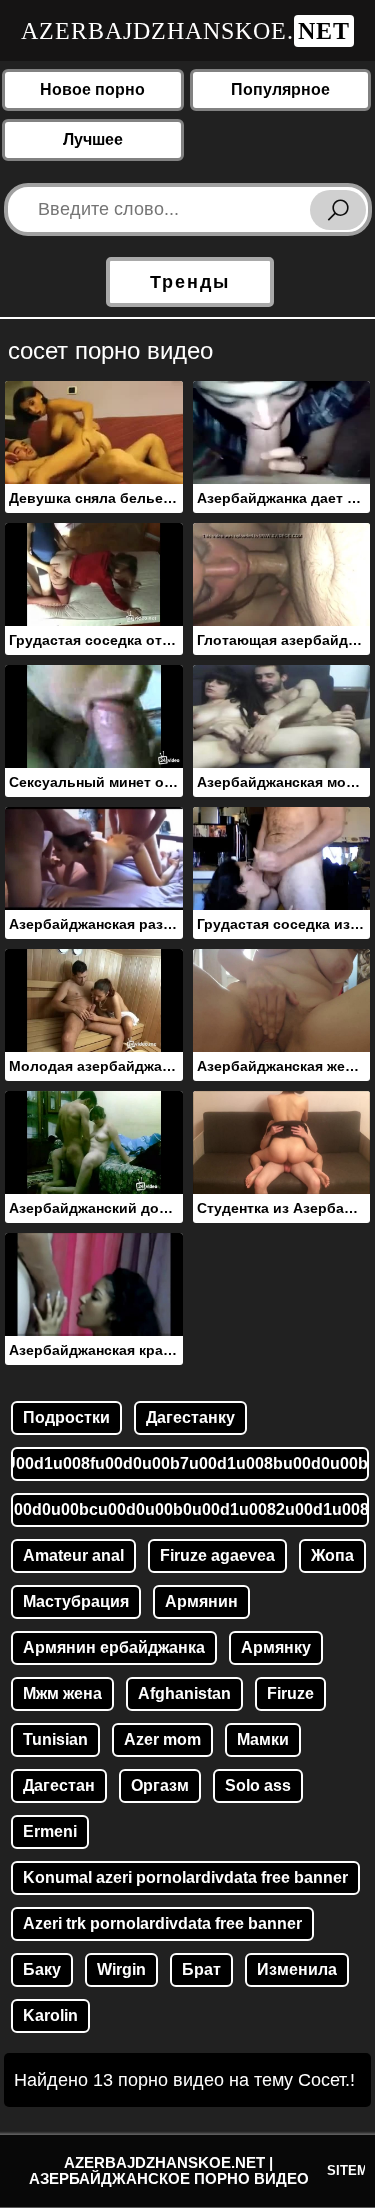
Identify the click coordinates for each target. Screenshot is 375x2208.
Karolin (50, 2015)
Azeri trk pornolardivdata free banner (162, 1923)
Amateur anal (73, 1555)
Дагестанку (190, 1417)
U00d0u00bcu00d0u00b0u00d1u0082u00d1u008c (190, 1509)
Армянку (276, 1647)
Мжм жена (62, 1693)
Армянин (201, 1601)
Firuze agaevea (217, 1555)
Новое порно (92, 89)
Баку (42, 1969)
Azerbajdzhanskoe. (185, 31)
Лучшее (93, 139)
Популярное (280, 89)
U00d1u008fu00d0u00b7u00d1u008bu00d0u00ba (190, 1463)
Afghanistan (184, 1693)
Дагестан (59, 1785)
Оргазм (160, 1785)
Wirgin (121, 1969)
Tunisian (55, 1739)
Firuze (290, 1693)
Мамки (263, 1739)
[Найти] (338, 210)
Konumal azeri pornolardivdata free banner (185, 1877)
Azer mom (162, 1739)
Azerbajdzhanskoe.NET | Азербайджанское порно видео (169, 2170)
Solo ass (258, 1785)
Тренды (190, 282)
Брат (201, 1969)
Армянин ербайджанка (114, 1647)
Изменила (297, 1969)
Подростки (66, 1417)
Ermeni (50, 1831)
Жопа (332, 1555)
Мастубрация (76, 1601)
